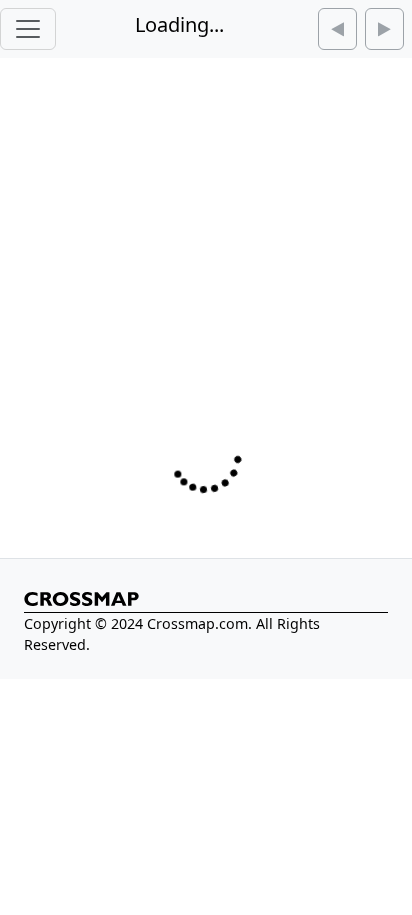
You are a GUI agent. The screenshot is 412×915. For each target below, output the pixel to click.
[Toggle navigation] (28, 29)
